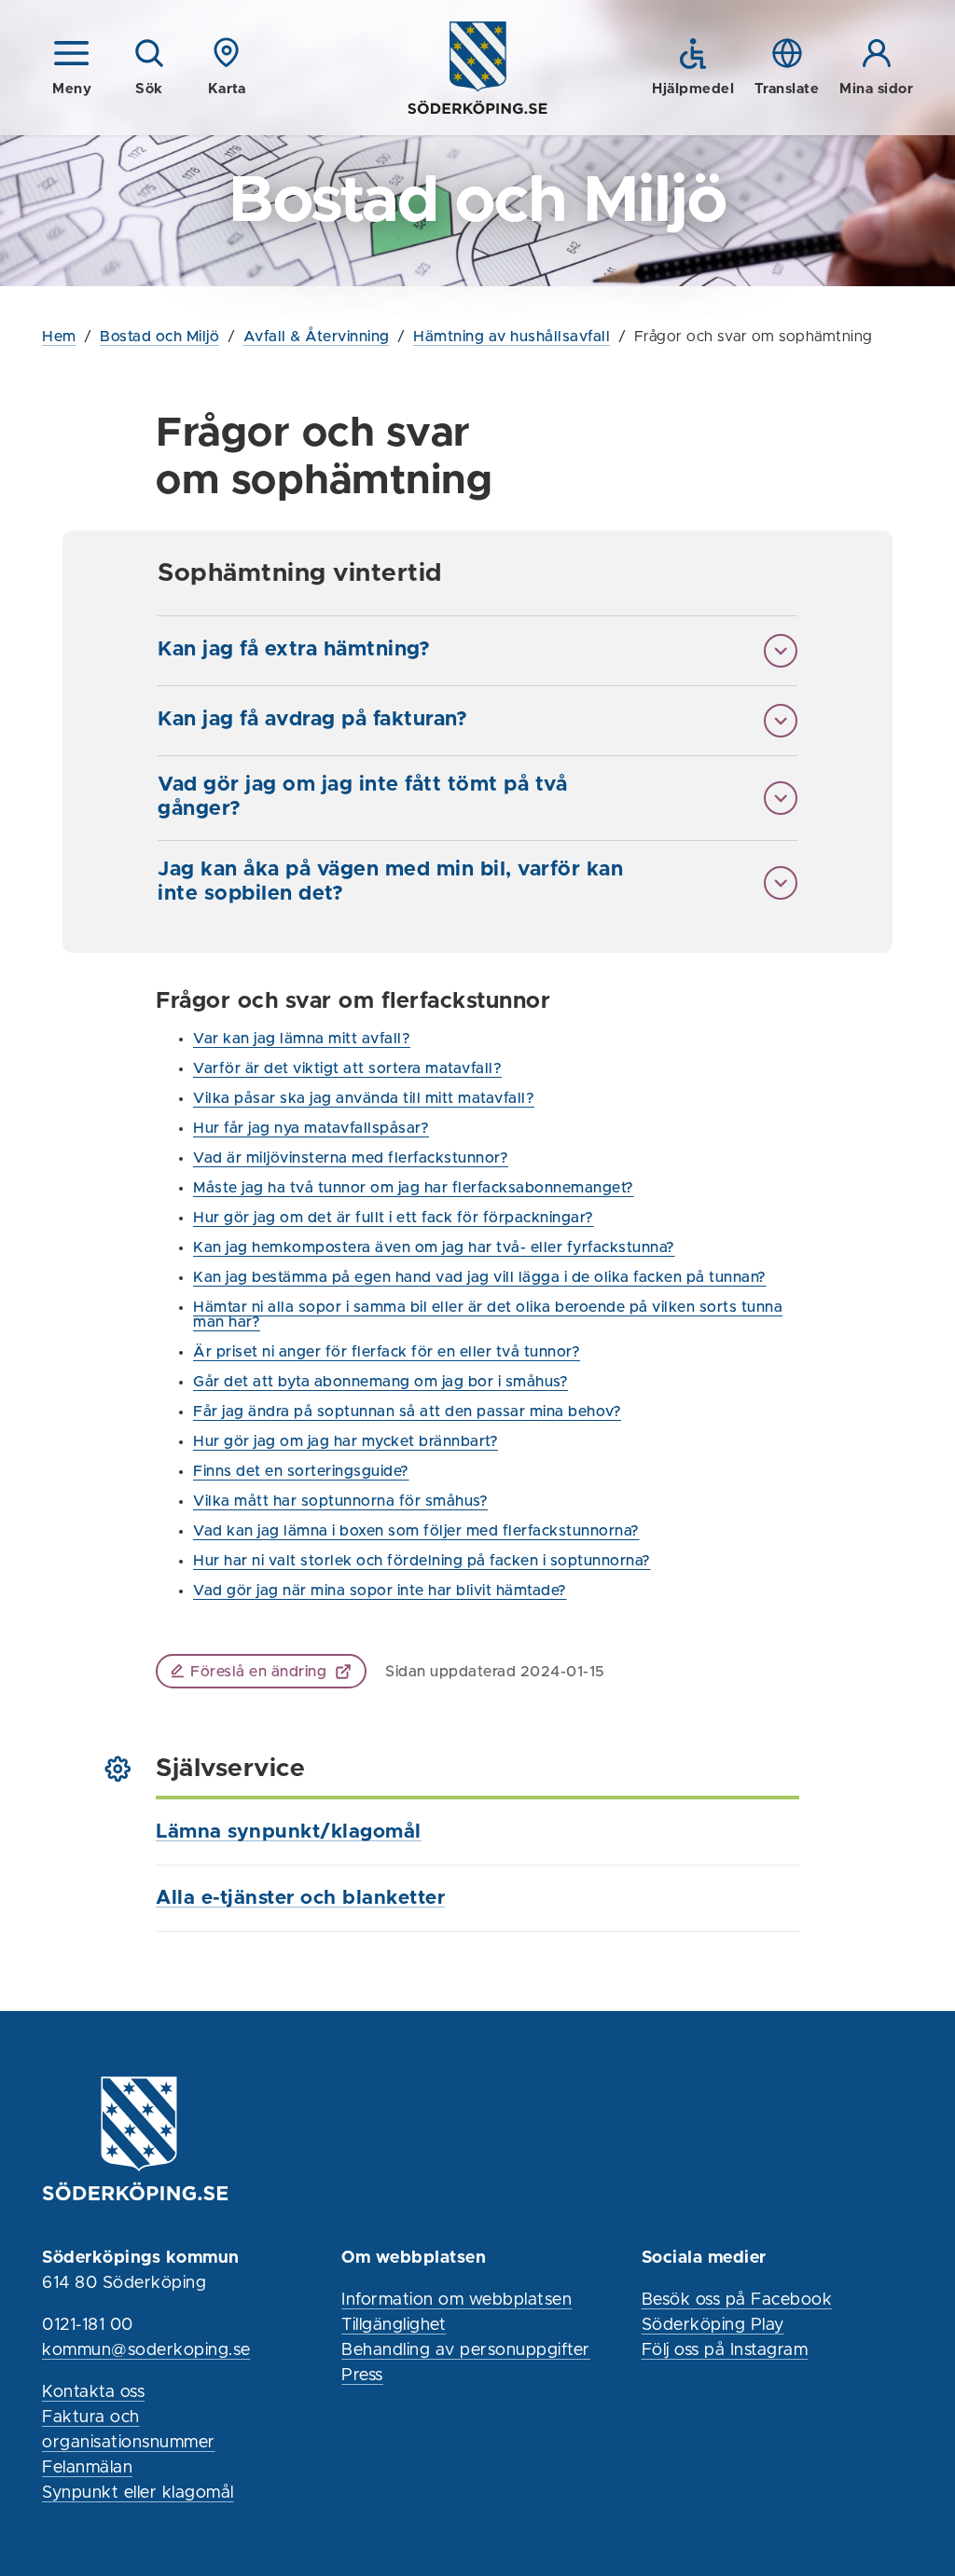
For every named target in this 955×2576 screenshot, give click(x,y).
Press (362, 2376)
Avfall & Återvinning (317, 337)
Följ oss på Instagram (725, 2350)
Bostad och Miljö (159, 337)
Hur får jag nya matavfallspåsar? (311, 1128)
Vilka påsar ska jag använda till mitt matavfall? (364, 1098)
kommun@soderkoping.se (146, 2350)
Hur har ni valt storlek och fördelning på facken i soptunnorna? (422, 1561)
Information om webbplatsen (457, 2300)
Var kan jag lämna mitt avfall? (302, 1039)
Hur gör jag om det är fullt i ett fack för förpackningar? (394, 1218)
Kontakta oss (93, 2392)
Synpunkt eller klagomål (138, 2493)
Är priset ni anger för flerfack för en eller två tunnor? (387, 1352)
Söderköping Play (713, 2325)
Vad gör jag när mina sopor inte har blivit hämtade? (380, 1591)
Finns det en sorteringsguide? (301, 1471)
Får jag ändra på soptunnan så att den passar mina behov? (407, 1412)
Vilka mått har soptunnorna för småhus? (340, 1501)
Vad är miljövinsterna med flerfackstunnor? (351, 1158)
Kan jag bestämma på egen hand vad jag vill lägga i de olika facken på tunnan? (480, 1277)
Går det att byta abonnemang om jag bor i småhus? (381, 1382)
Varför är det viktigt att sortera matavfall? (347, 1068)
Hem (59, 337)
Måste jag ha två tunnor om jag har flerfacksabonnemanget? (414, 1188)
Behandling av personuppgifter (466, 2350)
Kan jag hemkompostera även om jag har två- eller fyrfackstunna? (434, 1247)
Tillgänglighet (394, 2325)
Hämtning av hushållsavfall (512, 337)
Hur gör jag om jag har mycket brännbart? (346, 1441)
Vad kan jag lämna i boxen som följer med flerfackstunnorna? (416, 1531)
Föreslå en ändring (258, 1672)
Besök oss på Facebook (737, 2300)
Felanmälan (87, 2468)
